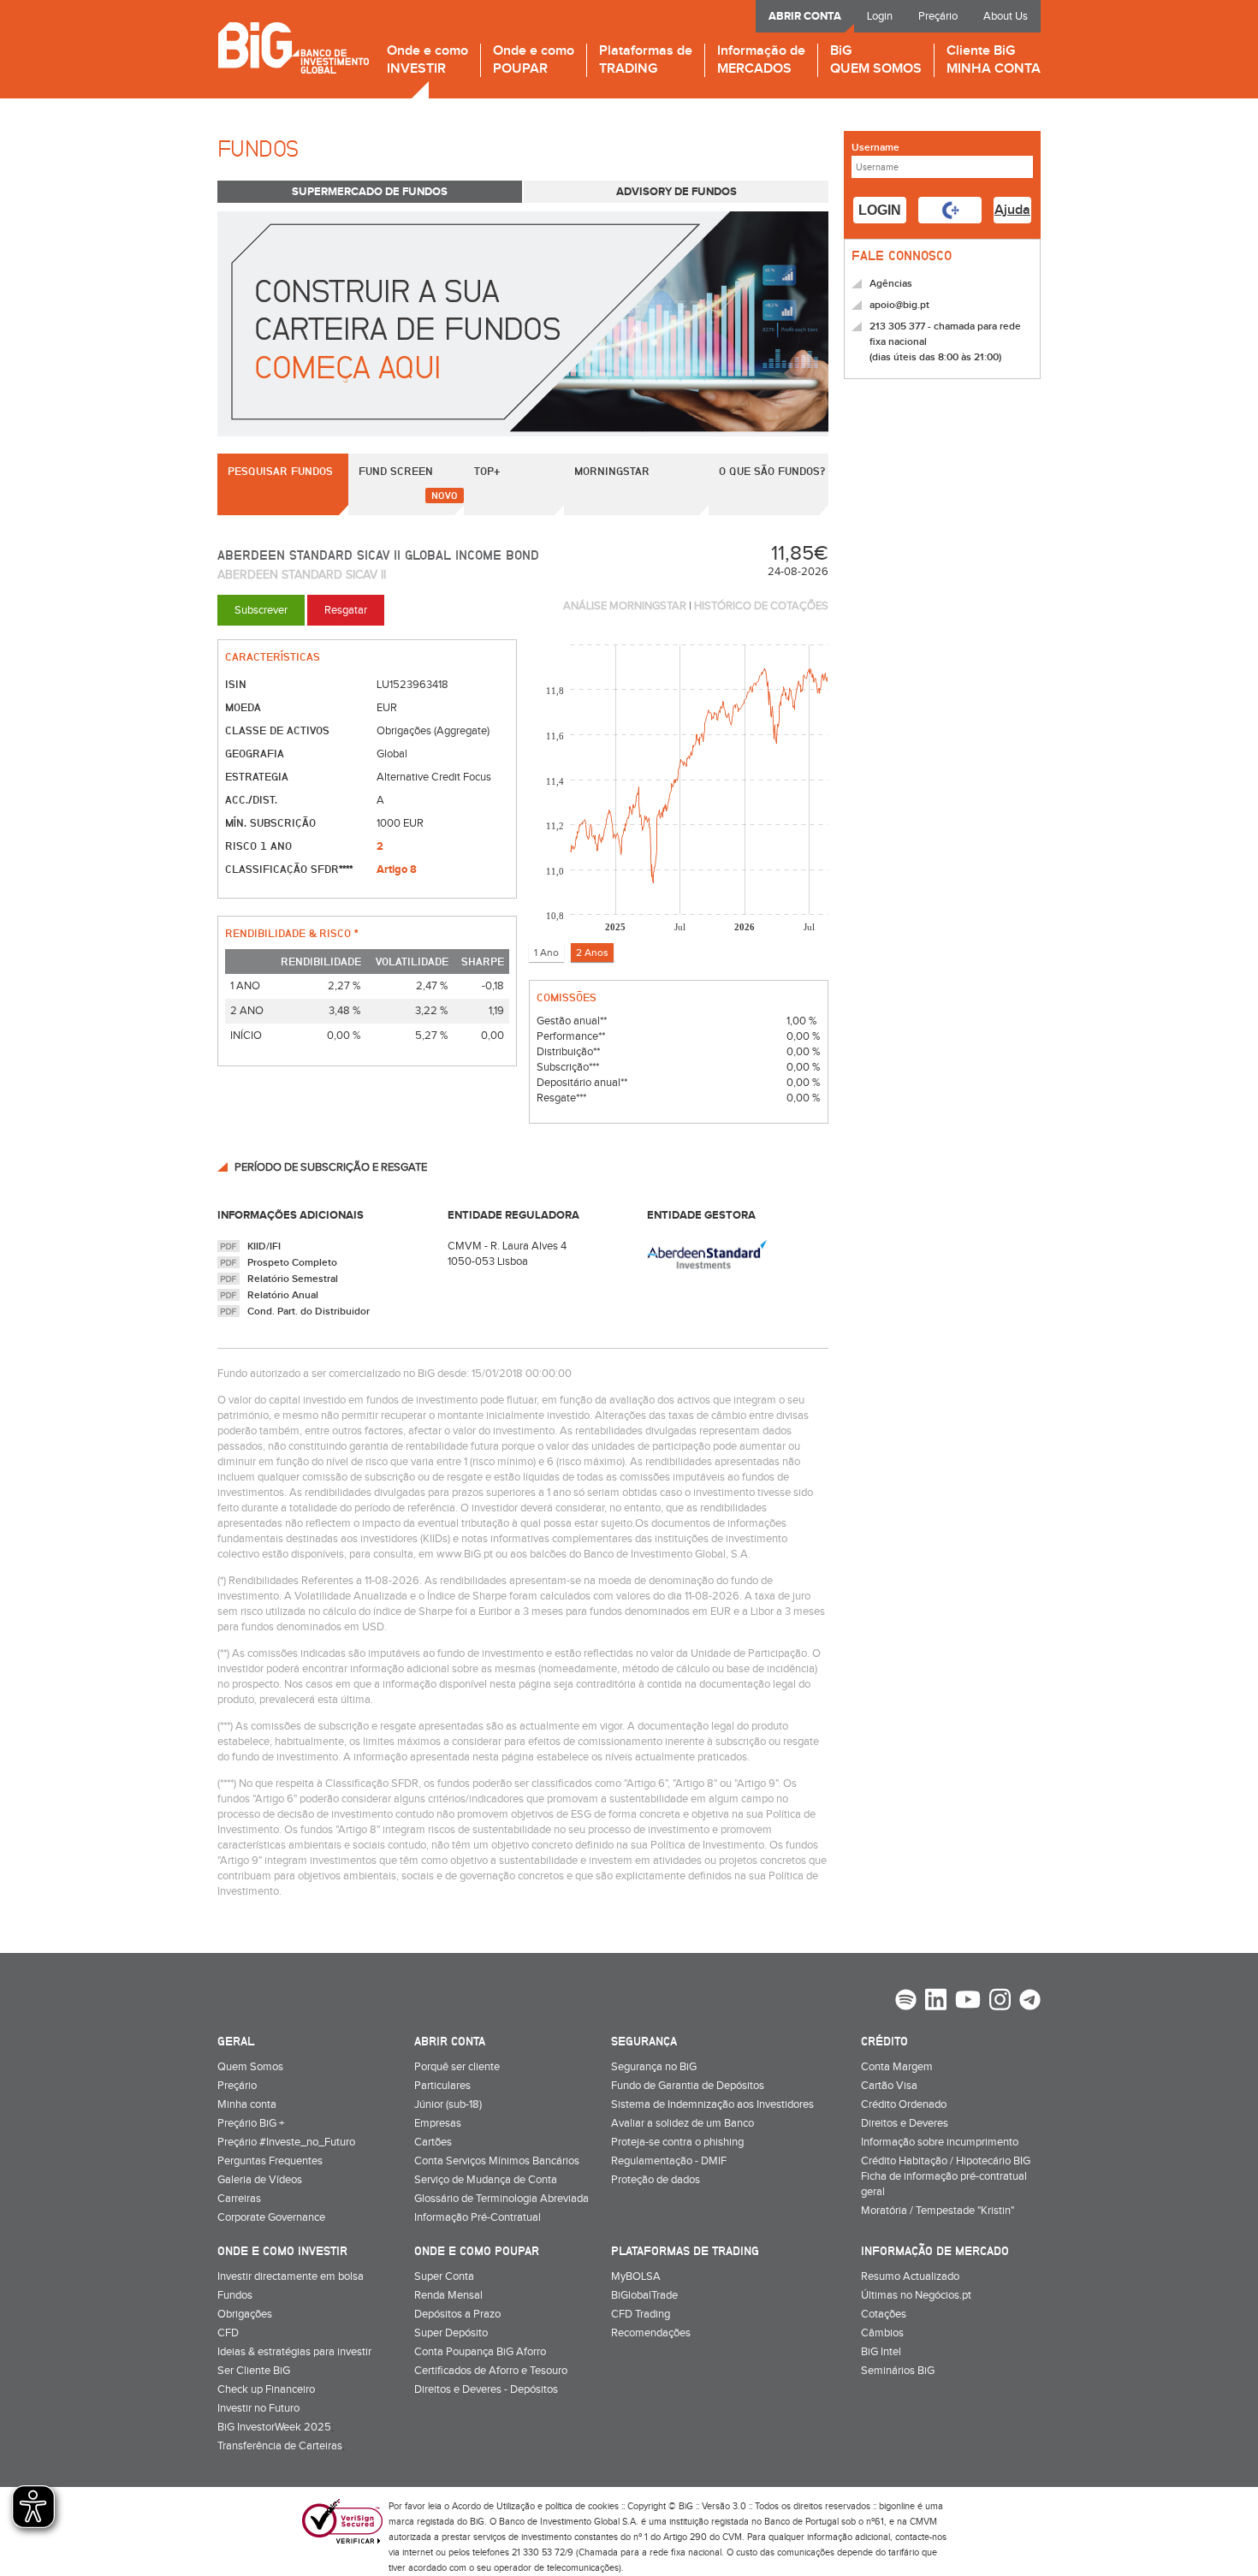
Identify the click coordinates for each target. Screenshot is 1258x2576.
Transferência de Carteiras (280, 2446)
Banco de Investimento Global (293, 47)
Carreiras (239, 2199)
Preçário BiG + (251, 2123)
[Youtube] (968, 2002)
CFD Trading (641, 2314)
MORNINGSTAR (612, 471)
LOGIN (880, 210)
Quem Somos (250, 2067)
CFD (228, 2333)
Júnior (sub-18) (448, 2104)
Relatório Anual (283, 1295)
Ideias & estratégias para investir (294, 2352)
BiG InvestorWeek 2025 (274, 2427)
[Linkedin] (936, 2002)
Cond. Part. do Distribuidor (309, 1312)
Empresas (438, 2123)
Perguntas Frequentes (270, 2161)
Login (880, 16)
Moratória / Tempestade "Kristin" (938, 2211)
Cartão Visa (889, 2086)
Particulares (442, 2086)
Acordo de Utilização (493, 2506)
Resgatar (346, 610)
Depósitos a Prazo (457, 2314)
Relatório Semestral (293, 1279)
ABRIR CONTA (805, 16)
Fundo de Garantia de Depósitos (688, 2086)
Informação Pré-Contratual (478, 2217)
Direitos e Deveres (905, 2123)
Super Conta (444, 2276)
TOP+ (487, 471)
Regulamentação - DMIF (669, 2161)
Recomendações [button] (651, 2333)
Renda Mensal (448, 2295)
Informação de (761, 60)
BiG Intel (881, 2352)
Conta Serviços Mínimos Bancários (497, 2161)
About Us (1006, 16)
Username (875, 148)
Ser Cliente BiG (254, 2371)
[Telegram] (1030, 2002)
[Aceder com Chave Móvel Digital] (950, 210)
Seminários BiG (898, 2371)
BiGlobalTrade (644, 2295)
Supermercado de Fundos (370, 192)
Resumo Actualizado (910, 2276)
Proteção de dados (656, 2180)
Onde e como (427, 60)
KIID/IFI (264, 1246)
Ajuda (1012, 210)
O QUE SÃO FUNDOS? (772, 471)
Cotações (884, 2314)
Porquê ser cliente (457, 2067)
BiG (876, 60)
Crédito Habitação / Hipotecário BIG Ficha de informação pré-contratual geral (946, 2176)
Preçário (938, 16)
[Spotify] (906, 2002)
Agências (891, 284)
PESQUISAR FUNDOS (280, 471)
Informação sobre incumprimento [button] (940, 2142)
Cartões (433, 2142)
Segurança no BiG (654, 2067)
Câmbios (882, 2333)
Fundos (235, 2295)
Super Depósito (451, 2333)
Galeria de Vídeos (260, 2180)
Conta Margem (897, 2067)
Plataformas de (646, 60)
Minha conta (247, 2104)
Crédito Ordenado (904, 2104)
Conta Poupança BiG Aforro (480, 2352)
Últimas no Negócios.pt (916, 2295)
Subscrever (261, 610)
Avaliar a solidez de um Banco (682, 2123)
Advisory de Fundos (676, 192)
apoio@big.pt (899, 305)
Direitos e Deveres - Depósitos (486, 2389)
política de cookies (582, 2506)
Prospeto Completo (292, 1263)
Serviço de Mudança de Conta (486, 2180)
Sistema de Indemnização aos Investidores (712, 2104)
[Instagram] (1000, 2002)
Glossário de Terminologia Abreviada (501, 2199)
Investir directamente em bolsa (291, 2276)
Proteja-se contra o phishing (677, 2142)
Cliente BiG (994, 60)
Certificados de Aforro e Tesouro (491, 2371)
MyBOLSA (636, 2276)
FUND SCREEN (396, 471)
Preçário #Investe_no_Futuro (286, 2142)
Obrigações (245, 2314)
